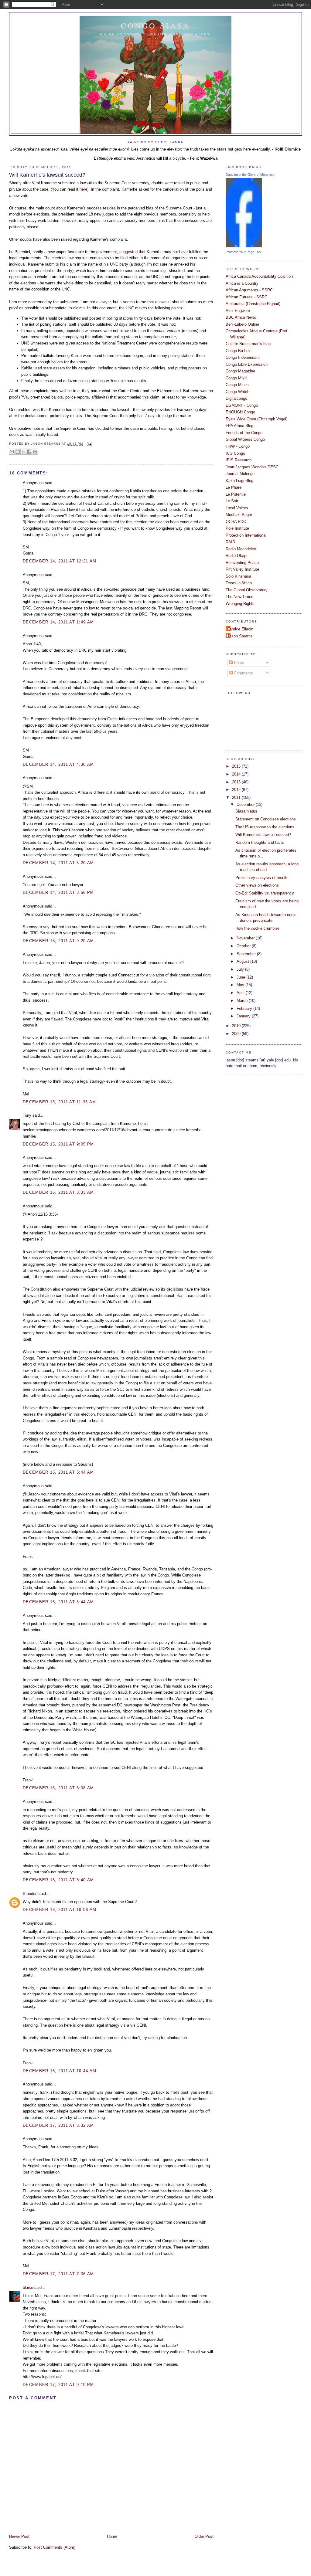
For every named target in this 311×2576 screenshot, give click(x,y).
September (247, 954)
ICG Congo (235, 453)
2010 (237, 1026)
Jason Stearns (240, 636)
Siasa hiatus (246, 811)
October (244, 946)
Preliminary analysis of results (262, 878)
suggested (128, 252)
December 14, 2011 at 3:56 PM (58, 893)
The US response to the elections (265, 827)
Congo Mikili (236, 378)
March (243, 1001)
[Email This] (12, 452)
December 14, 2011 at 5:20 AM (58, 863)
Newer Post (19, 2536)
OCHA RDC (236, 522)
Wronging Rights (240, 604)
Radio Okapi (236, 556)
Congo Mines (237, 385)
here (83, 189)
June (241, 977)
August (243, 961)
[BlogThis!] (18, 452)
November (246, 938)
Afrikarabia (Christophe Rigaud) (253, 304)
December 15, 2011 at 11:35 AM (59, 1102)
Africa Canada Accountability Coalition (259, 276)
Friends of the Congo (244, 433)
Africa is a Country (242, 283)
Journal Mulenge (240, 474)
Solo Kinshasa (238, 576)
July (241, 969)
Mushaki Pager (239, 515)
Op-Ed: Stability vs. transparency (265, 893)
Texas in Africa (239, 583)
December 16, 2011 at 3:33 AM (58, 1192)
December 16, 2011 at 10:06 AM (60, 1910)
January (244, 1016)
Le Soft (232, 501)
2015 (237, 766)
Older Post (204, 2536)
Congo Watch (238, 392)
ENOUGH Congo (240, 412)
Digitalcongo (236, 398)
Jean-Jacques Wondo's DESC (252, 467)
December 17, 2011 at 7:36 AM (58, 2274)
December (246, 804)
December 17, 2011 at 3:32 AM (58, 2125)
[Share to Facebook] (29, 452)
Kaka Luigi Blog (239, 481)
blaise (28, 2288)
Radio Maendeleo (241, 549)
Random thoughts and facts (260, 842)
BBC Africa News (241, 317)
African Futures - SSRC (246, 297)
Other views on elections (257, 885)
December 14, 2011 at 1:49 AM (58, 622)
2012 (237, 790)
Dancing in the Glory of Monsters (250, 175)
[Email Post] (89, 444)
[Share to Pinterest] (35, 452)
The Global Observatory (247, 590)
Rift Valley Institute (242, 569)
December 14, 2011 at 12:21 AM (60, 561)
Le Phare (234, 487)
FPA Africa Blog (239, 426)
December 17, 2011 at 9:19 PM (58, 2385)
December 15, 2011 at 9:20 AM (58, 941)
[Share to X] (23, 452)
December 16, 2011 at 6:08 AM (58, 1788)
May (241, 985)
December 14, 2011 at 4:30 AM (58, 764)
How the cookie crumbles (258, 928)
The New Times (239, 597)
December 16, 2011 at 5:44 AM (58, 1472)
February (245, 1008)
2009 (237, 1034)
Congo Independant (243, 357)
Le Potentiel (236, 494)
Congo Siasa (156, 25)
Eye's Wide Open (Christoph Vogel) (256, 419)
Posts (238, 663)
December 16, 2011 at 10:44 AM (60, 2071)
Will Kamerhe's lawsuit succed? (47, 175)
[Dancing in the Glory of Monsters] (244, 246)
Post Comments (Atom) (55, 2547)
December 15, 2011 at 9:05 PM (58, 1144)
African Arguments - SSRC (249, 290)
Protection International (246, 535)
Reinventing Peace (242, 563)
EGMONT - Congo (242, 405)
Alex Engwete (238, 311)
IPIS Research (239, 460)
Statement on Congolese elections (266, 819)
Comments (243, 673)
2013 (237, 782)
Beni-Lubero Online (242, 324)
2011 (237, 798)
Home (112, 2536)
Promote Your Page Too (243, 252)
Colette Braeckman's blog (248, 344)
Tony (27, 1115)
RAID (230, 542)
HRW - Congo (238, 446)
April (241, 993)
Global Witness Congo (245, 439)
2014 (237, 774)
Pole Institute (237, 528)
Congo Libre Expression (247, 364)
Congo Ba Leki (239, 351)
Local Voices (237, 508)
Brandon (30, 1894)
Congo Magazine (240, 371)
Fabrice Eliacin (240, 629)
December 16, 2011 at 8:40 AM (58, 1880)
